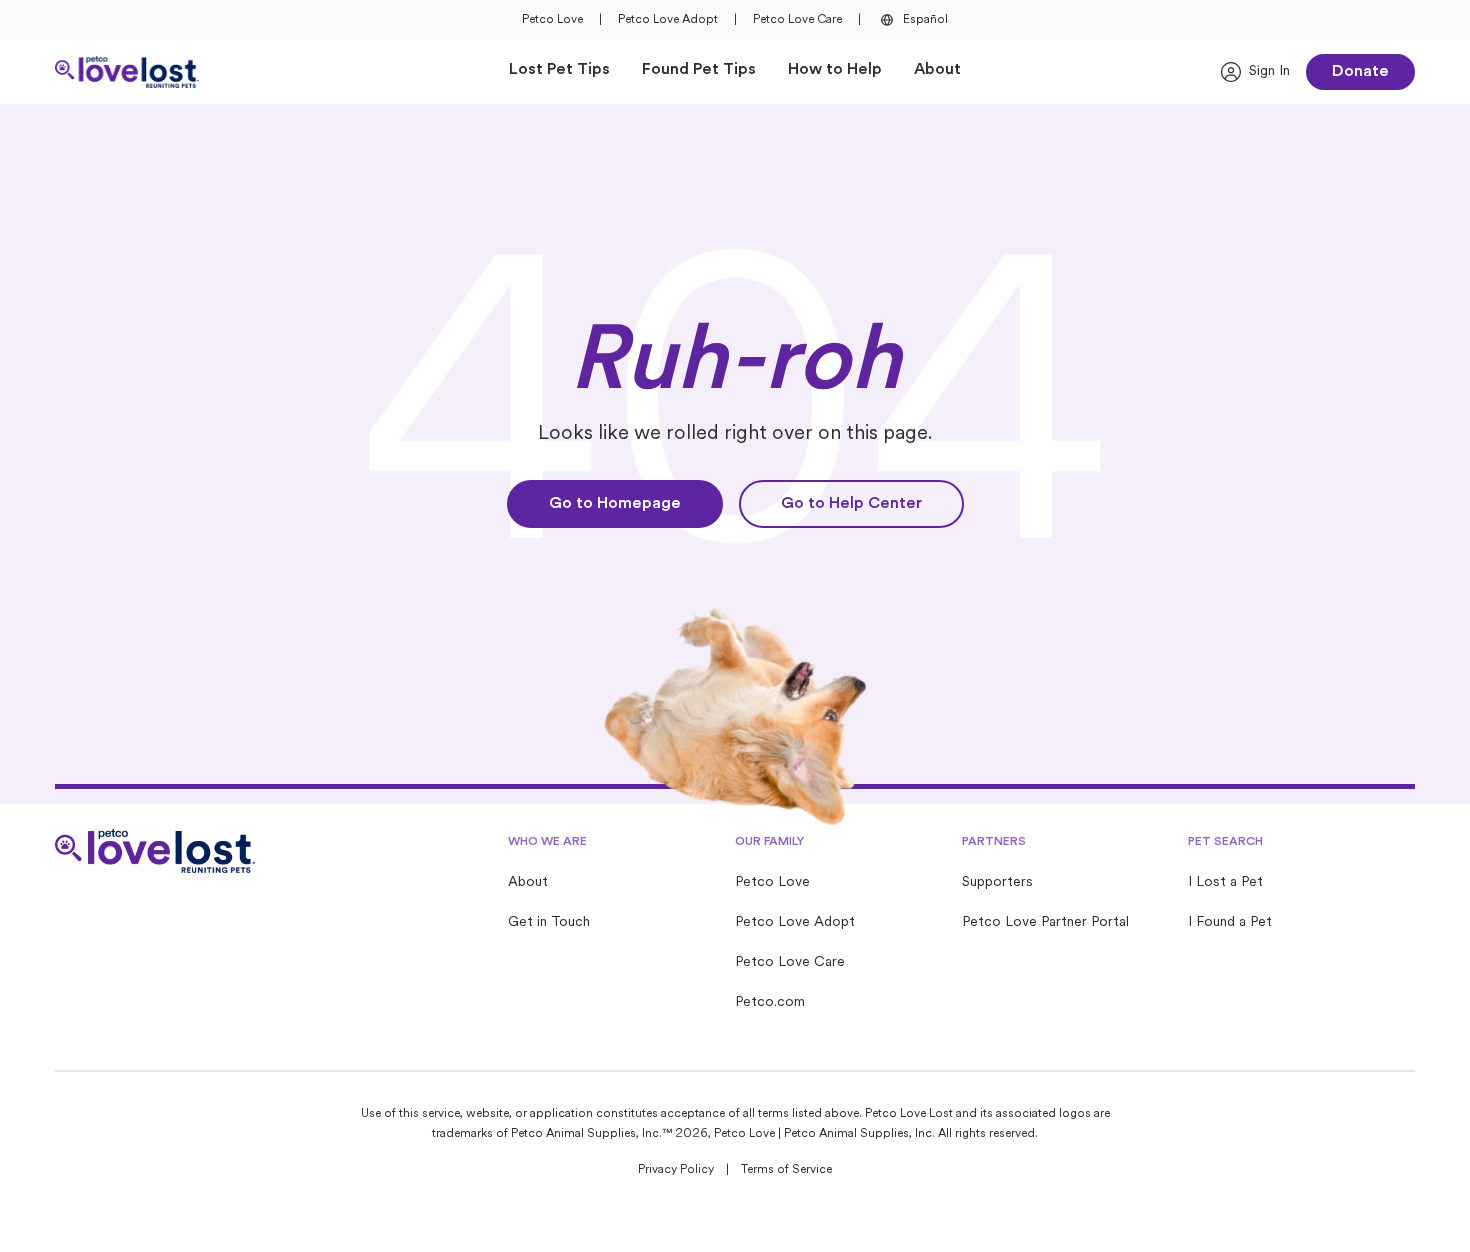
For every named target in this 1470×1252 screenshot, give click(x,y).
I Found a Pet (1230, 922)
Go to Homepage (615, 504)
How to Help (835, 70)
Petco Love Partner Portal (1045, 922)
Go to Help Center (851, 504)
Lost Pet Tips (559, 70)
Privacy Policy (676, 1170)
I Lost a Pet (1225, 882)
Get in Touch (549, 922)
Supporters (997, 882)
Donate (1360, 72)
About (937, 70)
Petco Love (552, 20)
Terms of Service (786, 1170)
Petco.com (770, 1002)
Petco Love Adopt (668, 20)
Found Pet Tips (699, 70)
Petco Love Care (797, 20)
